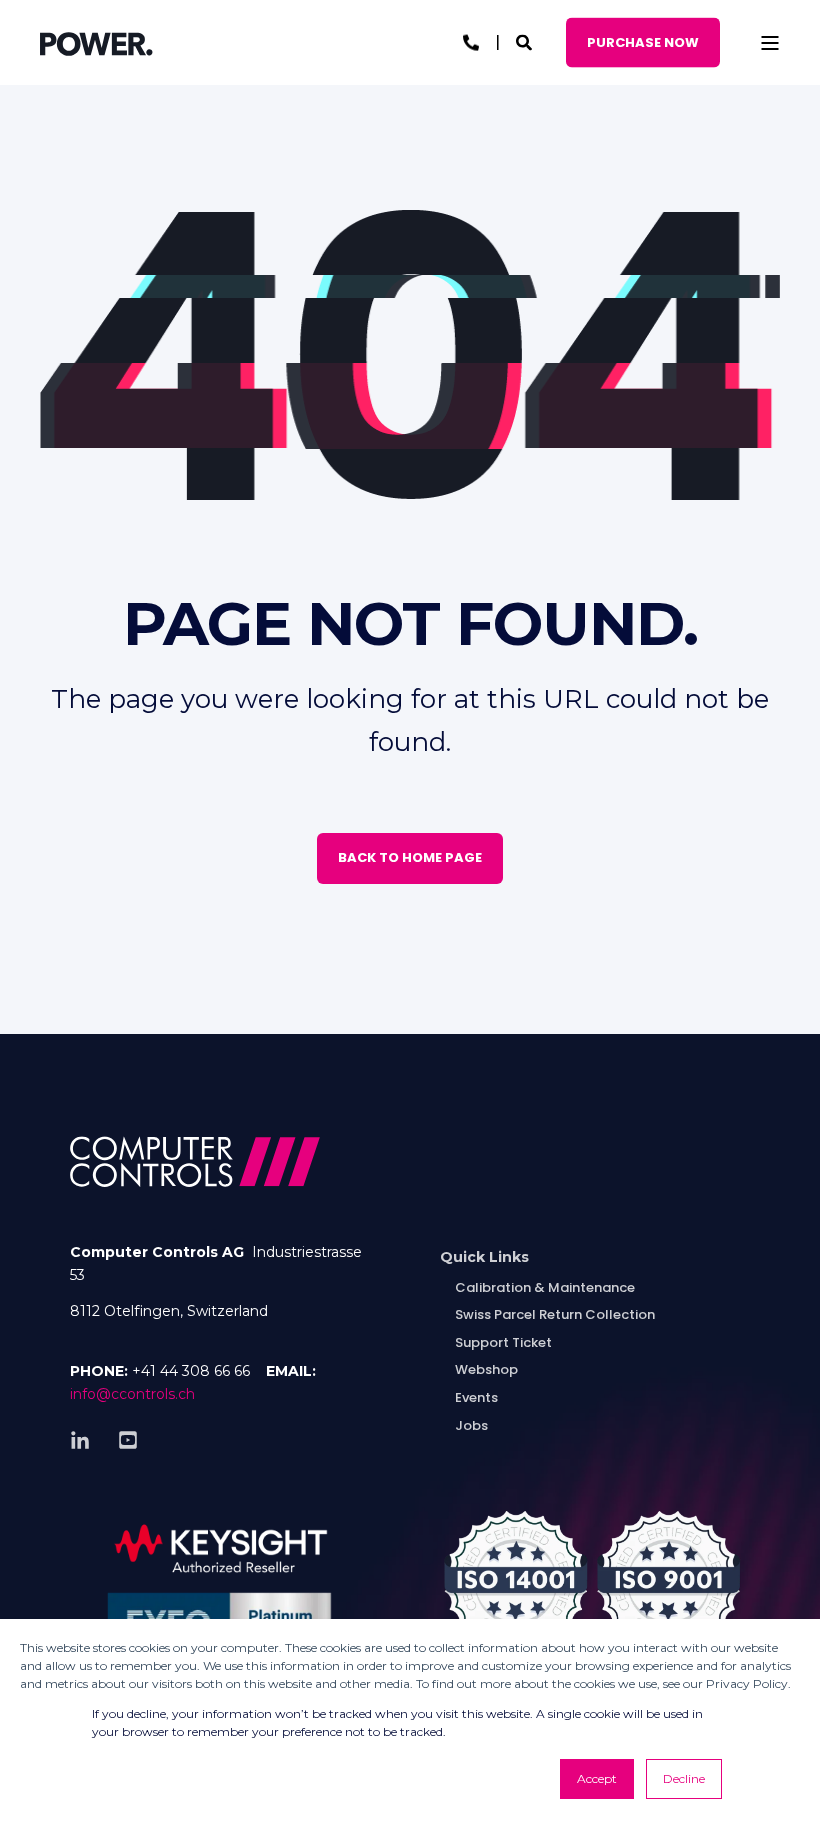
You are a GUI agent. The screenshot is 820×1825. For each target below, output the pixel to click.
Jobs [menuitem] (471, 1425)
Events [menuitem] (476, 1397)
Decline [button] (684, 1778)
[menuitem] (484, 1257)
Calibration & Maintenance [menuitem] (545, 1287)
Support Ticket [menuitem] (503, 1342)
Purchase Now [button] (643, 41)
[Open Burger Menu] (770, 43)
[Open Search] (526, 41)
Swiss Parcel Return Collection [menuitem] (555, 1314)
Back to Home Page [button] (410, 857)
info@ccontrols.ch (132, 1394)
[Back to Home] (96, 43)
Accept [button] (597, 1778)
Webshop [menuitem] (486, 1369)
